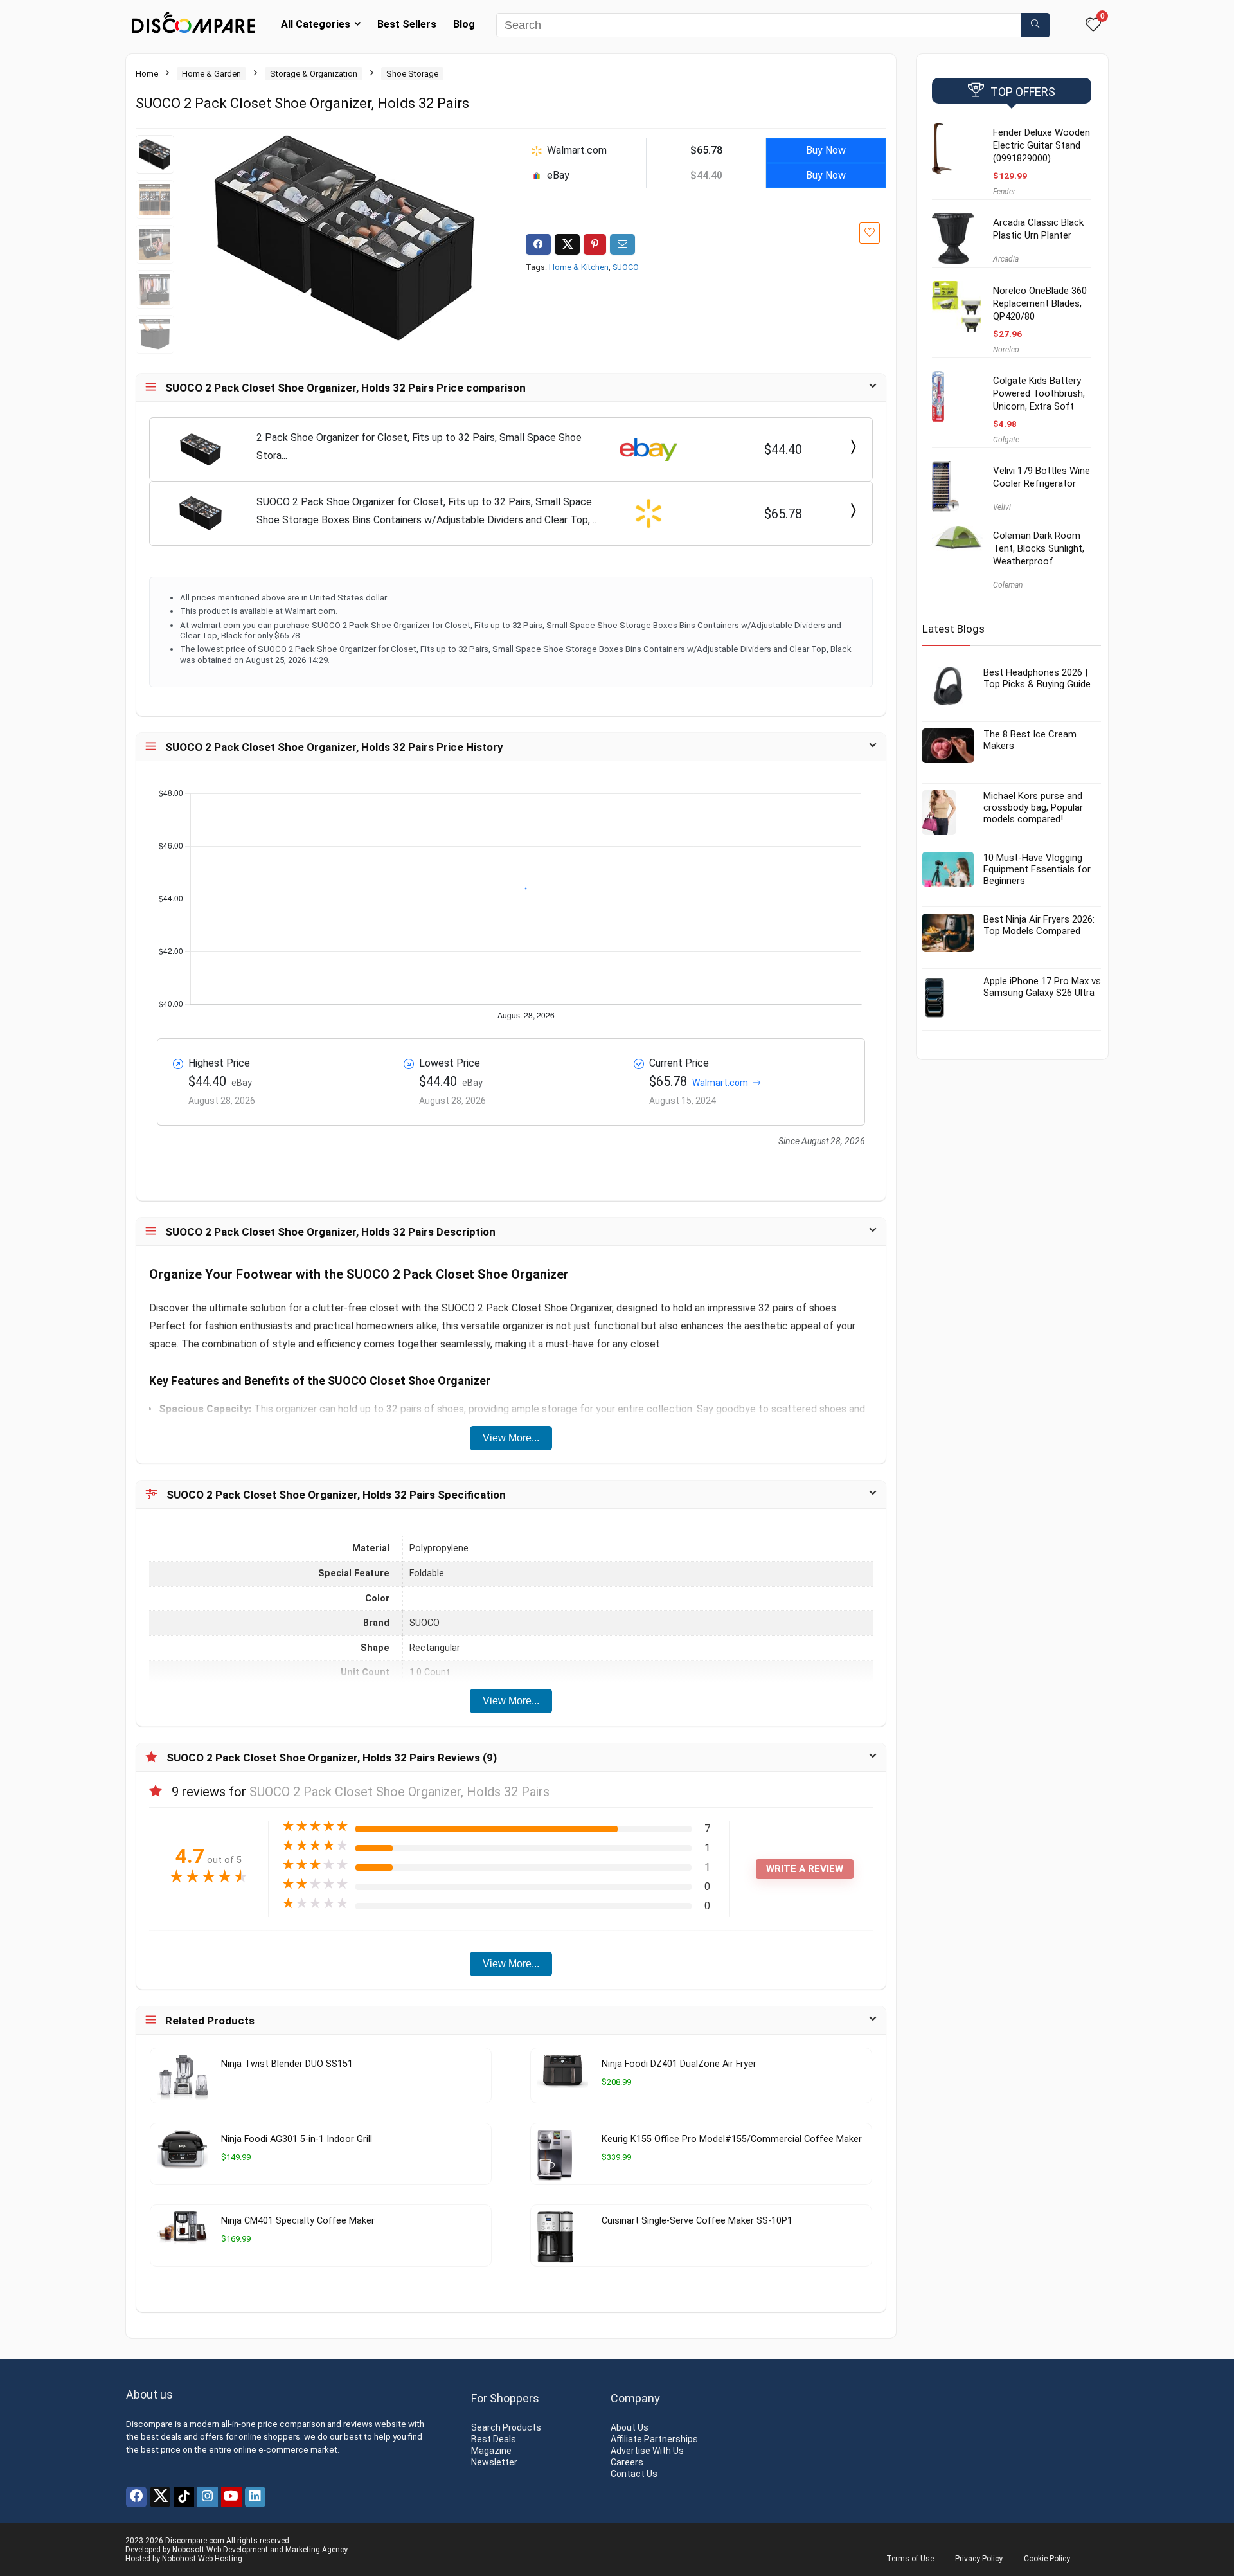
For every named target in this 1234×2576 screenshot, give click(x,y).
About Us (630, 2427)
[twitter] (160, 2497)
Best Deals (494, 2439)
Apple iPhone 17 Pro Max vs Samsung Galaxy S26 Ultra (1042, 987)
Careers (627, 2462)
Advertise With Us (647, 2451)
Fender (1004, 192)
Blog (464, 24)
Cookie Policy (1047, 2559)
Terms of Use (910, 2559)
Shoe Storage (412, 74)
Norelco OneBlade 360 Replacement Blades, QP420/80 (1040, 303)
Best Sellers (407, 24)
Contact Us (634, 2474)
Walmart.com (720, 1083)
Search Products (506, 2427)
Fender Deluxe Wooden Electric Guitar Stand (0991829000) (1042, 145)
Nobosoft (188, 2550)
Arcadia (1006, 259)
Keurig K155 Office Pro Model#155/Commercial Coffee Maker (732, 2139)
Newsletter (494, 2462)
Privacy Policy (979, 2559)
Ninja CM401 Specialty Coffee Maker (298, 2221)
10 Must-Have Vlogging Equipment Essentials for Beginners (1037, 869)
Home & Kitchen (579, 267)
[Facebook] (136, 2497)
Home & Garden (211, 74)
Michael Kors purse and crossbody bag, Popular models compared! (1033, 807)
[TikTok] (184, 2497)
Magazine (491, 2451)
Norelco (1006, 350)
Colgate (1006, 440)
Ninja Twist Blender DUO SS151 (287, 2064)
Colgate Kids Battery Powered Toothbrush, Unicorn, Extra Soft (1039, 393)
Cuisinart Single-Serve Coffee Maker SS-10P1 (697, 2221)
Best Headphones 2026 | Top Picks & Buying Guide (1037, 678)
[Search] (1035, 25)
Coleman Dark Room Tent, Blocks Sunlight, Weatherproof (1039, 548)
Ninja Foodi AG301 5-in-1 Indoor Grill (297, 2139)
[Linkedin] (255, 2497)
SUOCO (626, 267)
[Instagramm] (208, 2497)
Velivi (1002, 507)
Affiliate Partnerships (654, 2439)
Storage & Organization (314, 74)
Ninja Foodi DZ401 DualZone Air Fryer (679, 2064)
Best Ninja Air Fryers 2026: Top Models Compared (1039, 925)
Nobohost (179, 2559)
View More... (511, 1438)
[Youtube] (231, 2497)
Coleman (1008, 585)
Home (147, 74)
